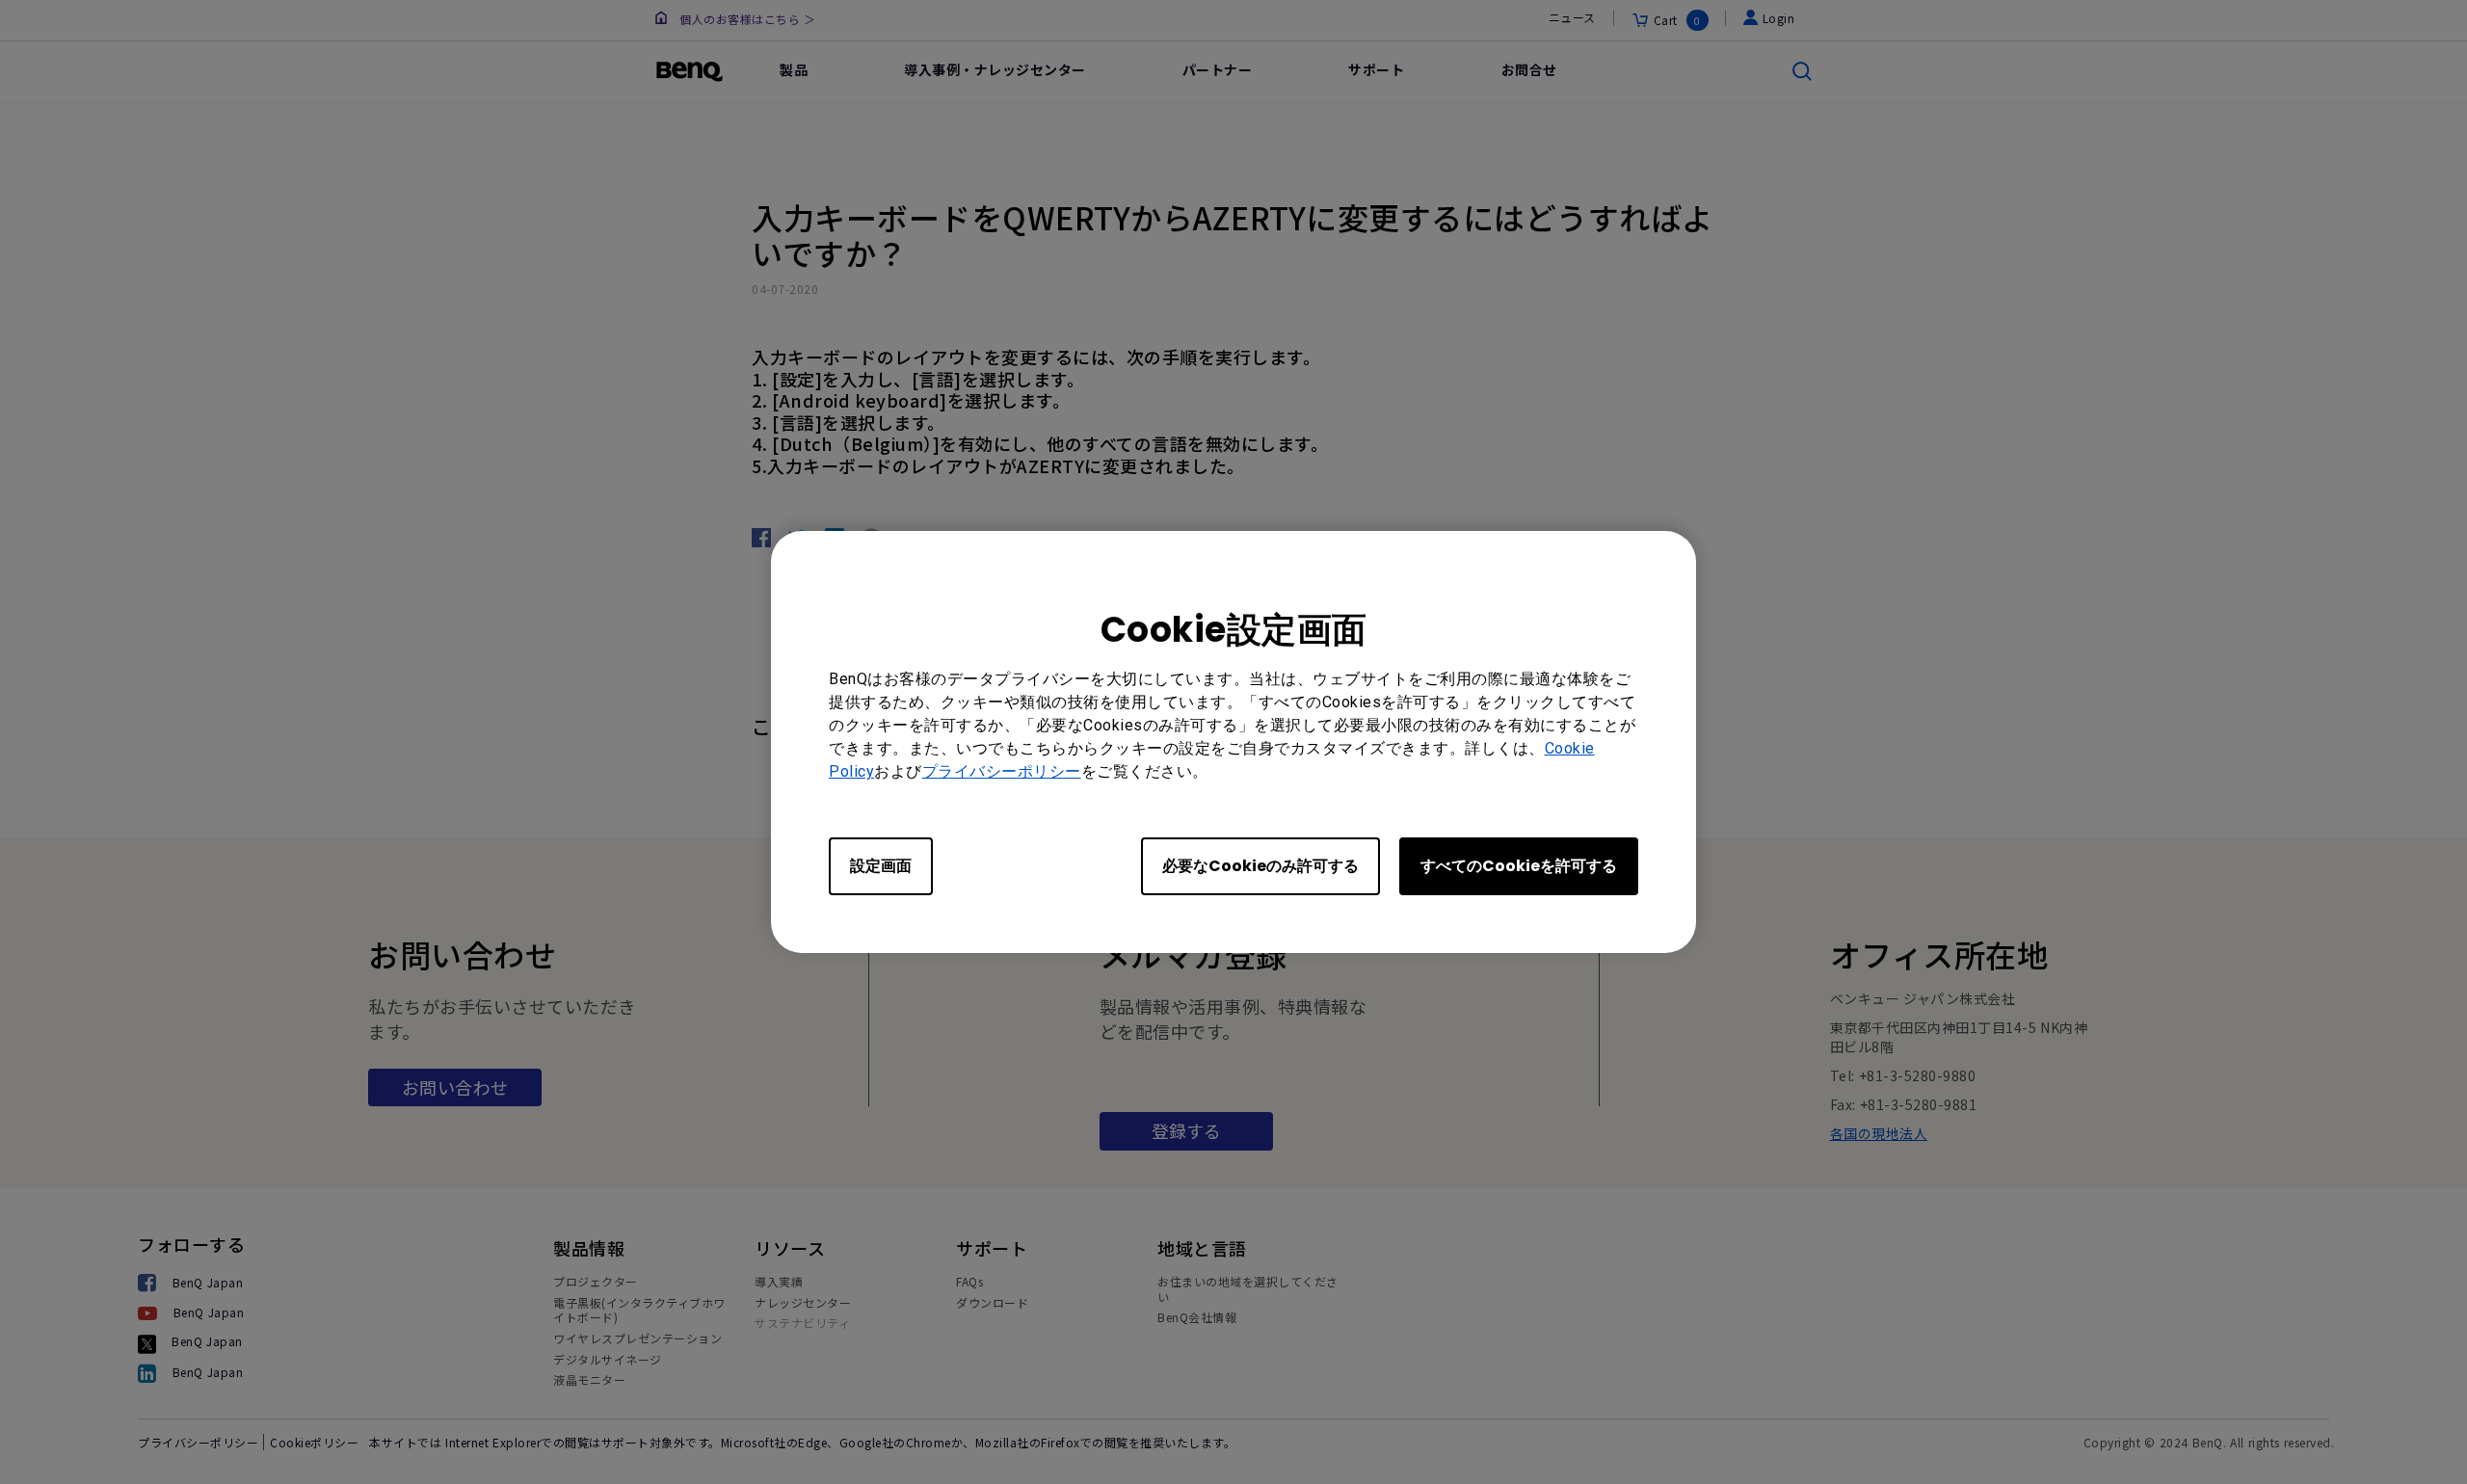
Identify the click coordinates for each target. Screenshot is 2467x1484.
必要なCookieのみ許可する (1260, 866)
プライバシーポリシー (1002, 771)
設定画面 (881, 866)
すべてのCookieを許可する (1519, 866)
